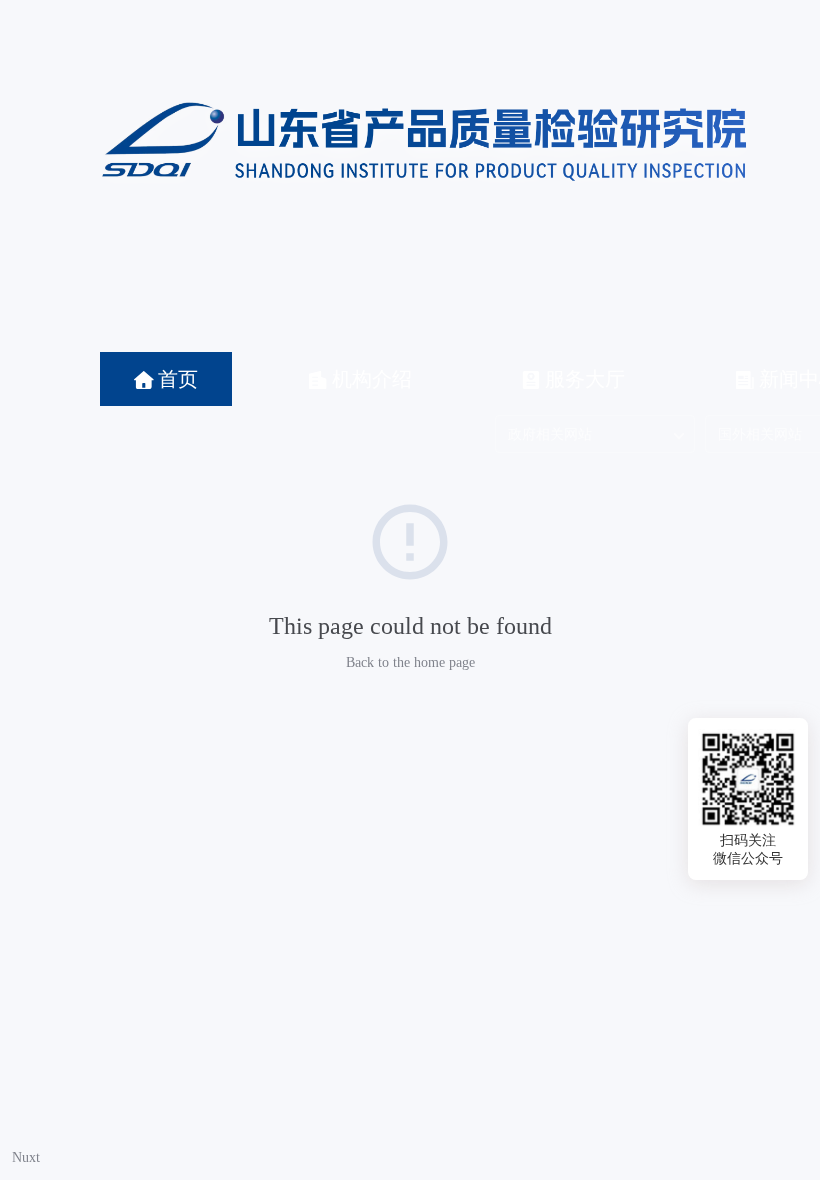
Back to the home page (410, 662)
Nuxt (26, 1157)
